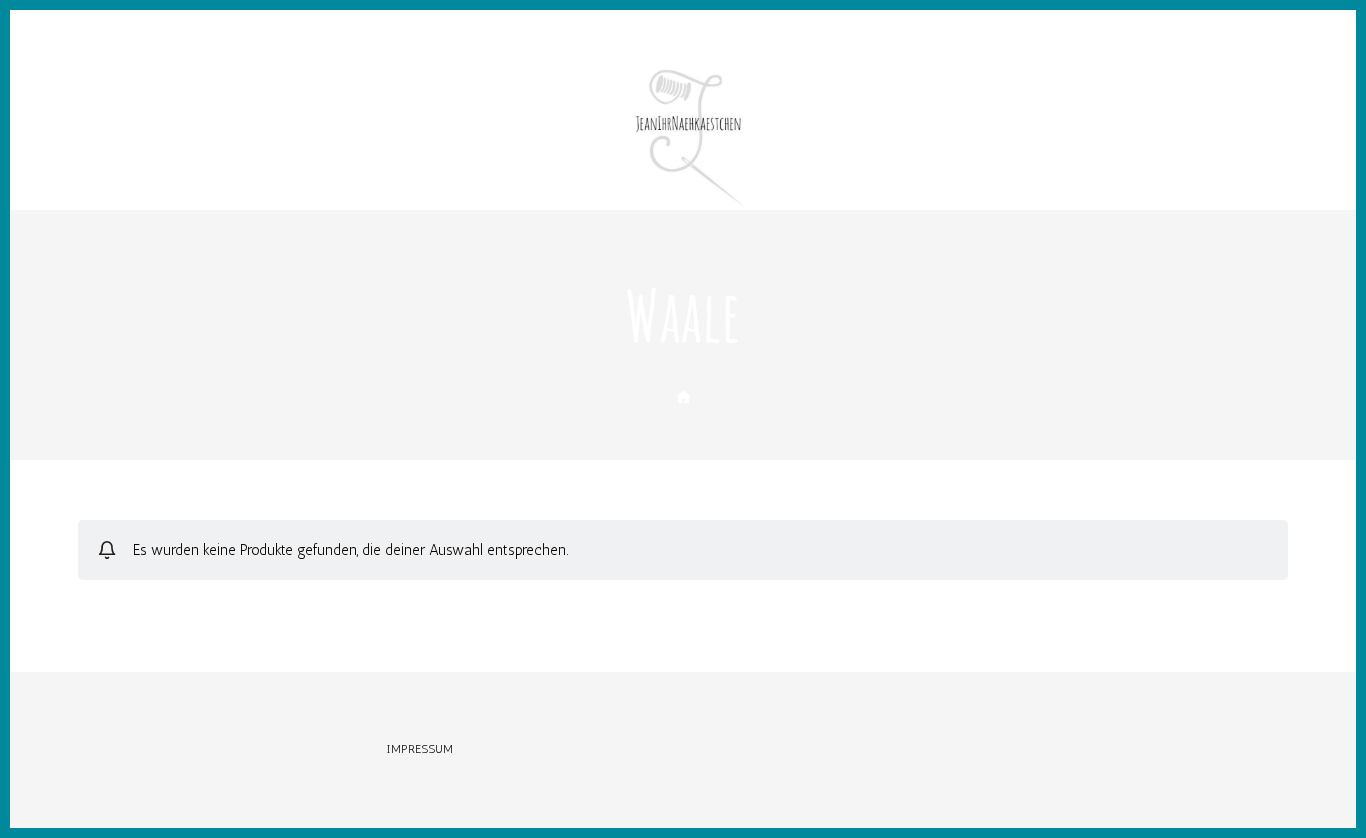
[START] (683, 397)
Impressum (420, 749)
